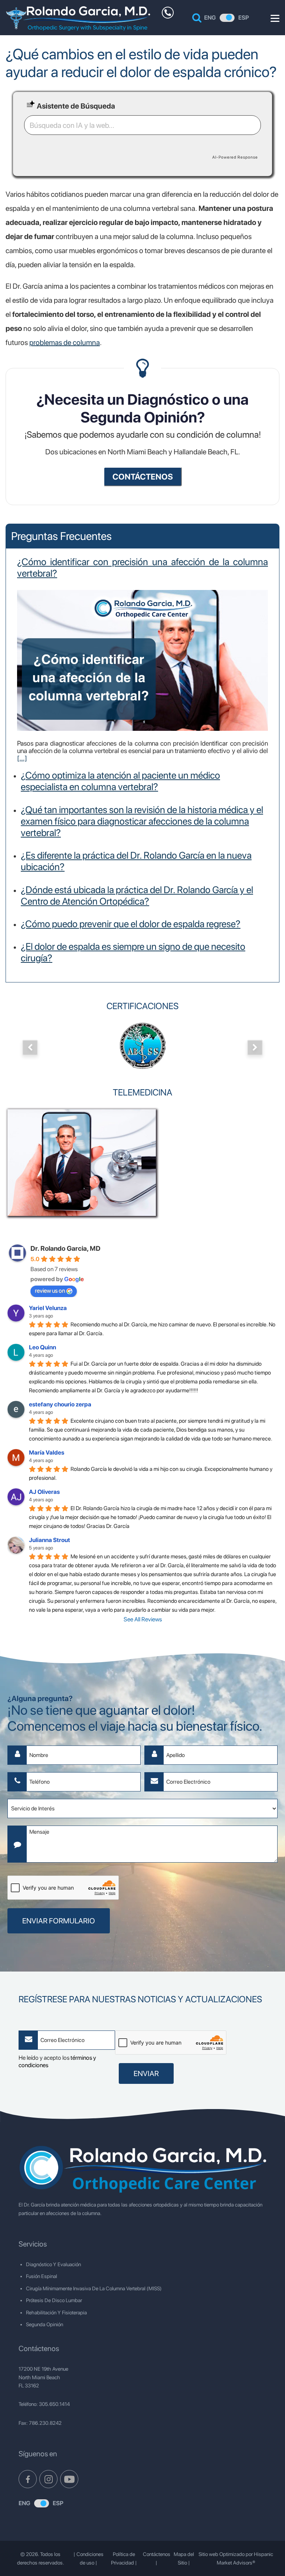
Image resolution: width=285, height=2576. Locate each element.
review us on (50, 1291)
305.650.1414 (54, 2404)
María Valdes (47, 1453)
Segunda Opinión (45, 2324)
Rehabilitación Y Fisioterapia (56, 2313)
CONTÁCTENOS (143, 477)
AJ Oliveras (44, 1492)
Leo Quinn (42, 1347)
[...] (22, 758)
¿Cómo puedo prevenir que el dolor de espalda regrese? (131, 924)
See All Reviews (143, 1619)
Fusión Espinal (42, 2276)
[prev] (30, 1048)
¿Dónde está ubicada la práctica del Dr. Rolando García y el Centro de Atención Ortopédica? (137, 895)
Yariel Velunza (48, 1308)
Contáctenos (157, 2554)
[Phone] (168, 13)
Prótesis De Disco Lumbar (54, 2300)
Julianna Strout (50, 1540)
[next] (255, 1048)
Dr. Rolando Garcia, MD (65, 1248)
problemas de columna (65, 342)
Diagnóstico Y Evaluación (53, 2264)
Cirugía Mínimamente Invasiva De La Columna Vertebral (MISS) (94, 2288)
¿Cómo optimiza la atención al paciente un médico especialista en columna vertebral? (120, 781)
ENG (210, 18)
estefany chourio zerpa (60, 1404)
